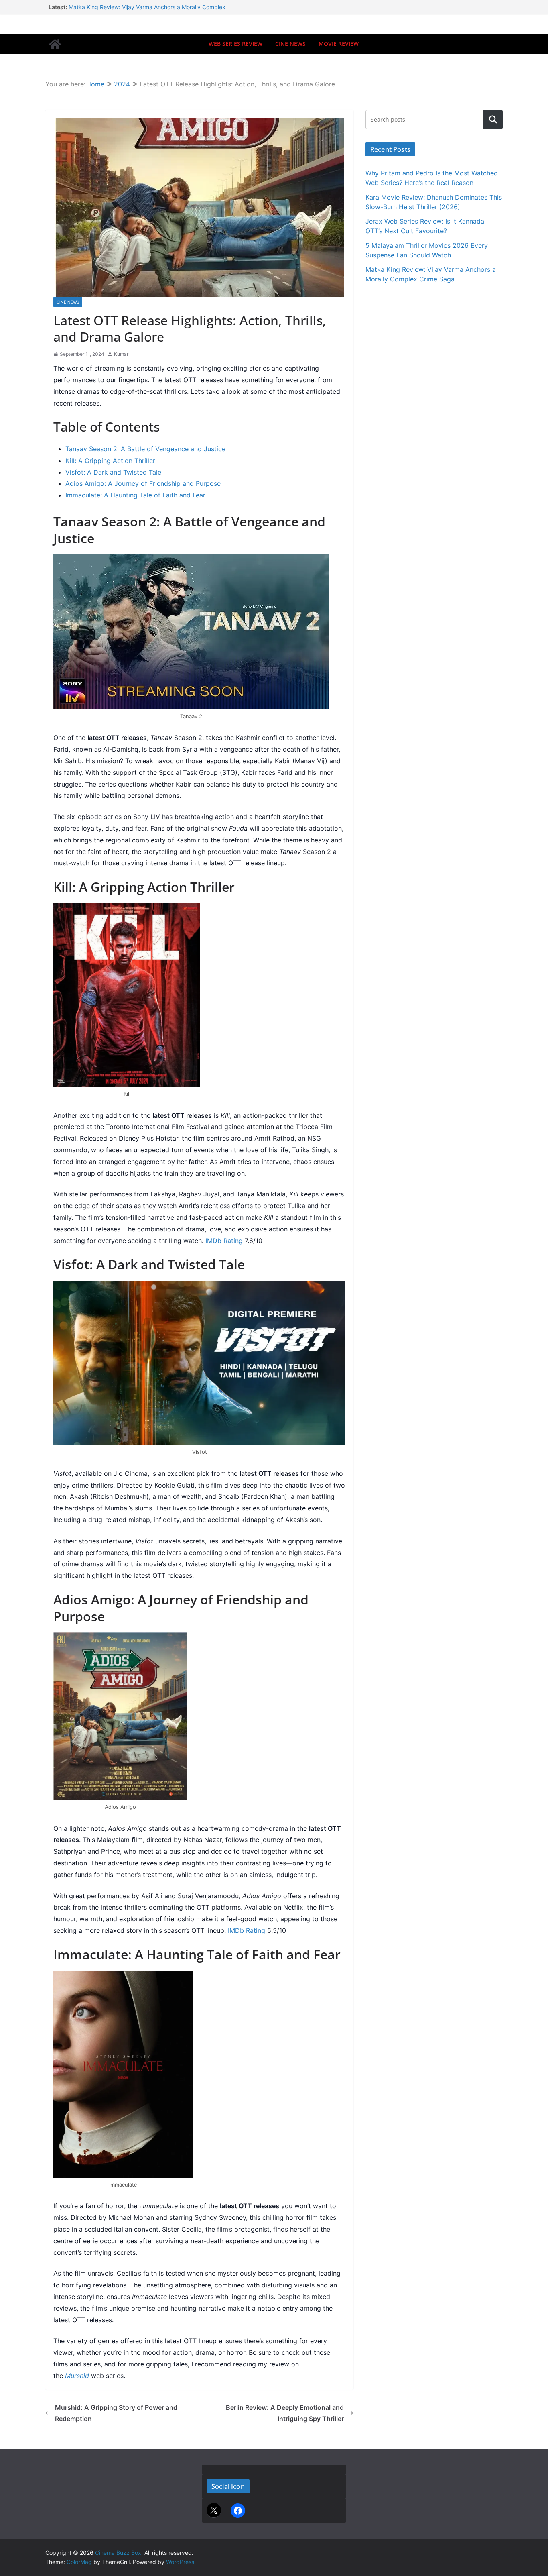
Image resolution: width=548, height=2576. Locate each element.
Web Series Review (235, 44)
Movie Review (339, 44)
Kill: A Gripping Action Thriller (110, 461)
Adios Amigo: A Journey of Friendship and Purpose (143, 483)
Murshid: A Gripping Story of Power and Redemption (116, 2413)
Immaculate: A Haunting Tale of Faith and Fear (135, 495)
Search (493, 119)
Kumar (121, 354)
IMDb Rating (224, 1241)
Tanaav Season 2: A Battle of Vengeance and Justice (145, 449)
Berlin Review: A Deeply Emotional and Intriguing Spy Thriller (285, 2413)
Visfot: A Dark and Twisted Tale (113, 472)
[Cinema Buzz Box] (55, 44)
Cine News (290, 44)
